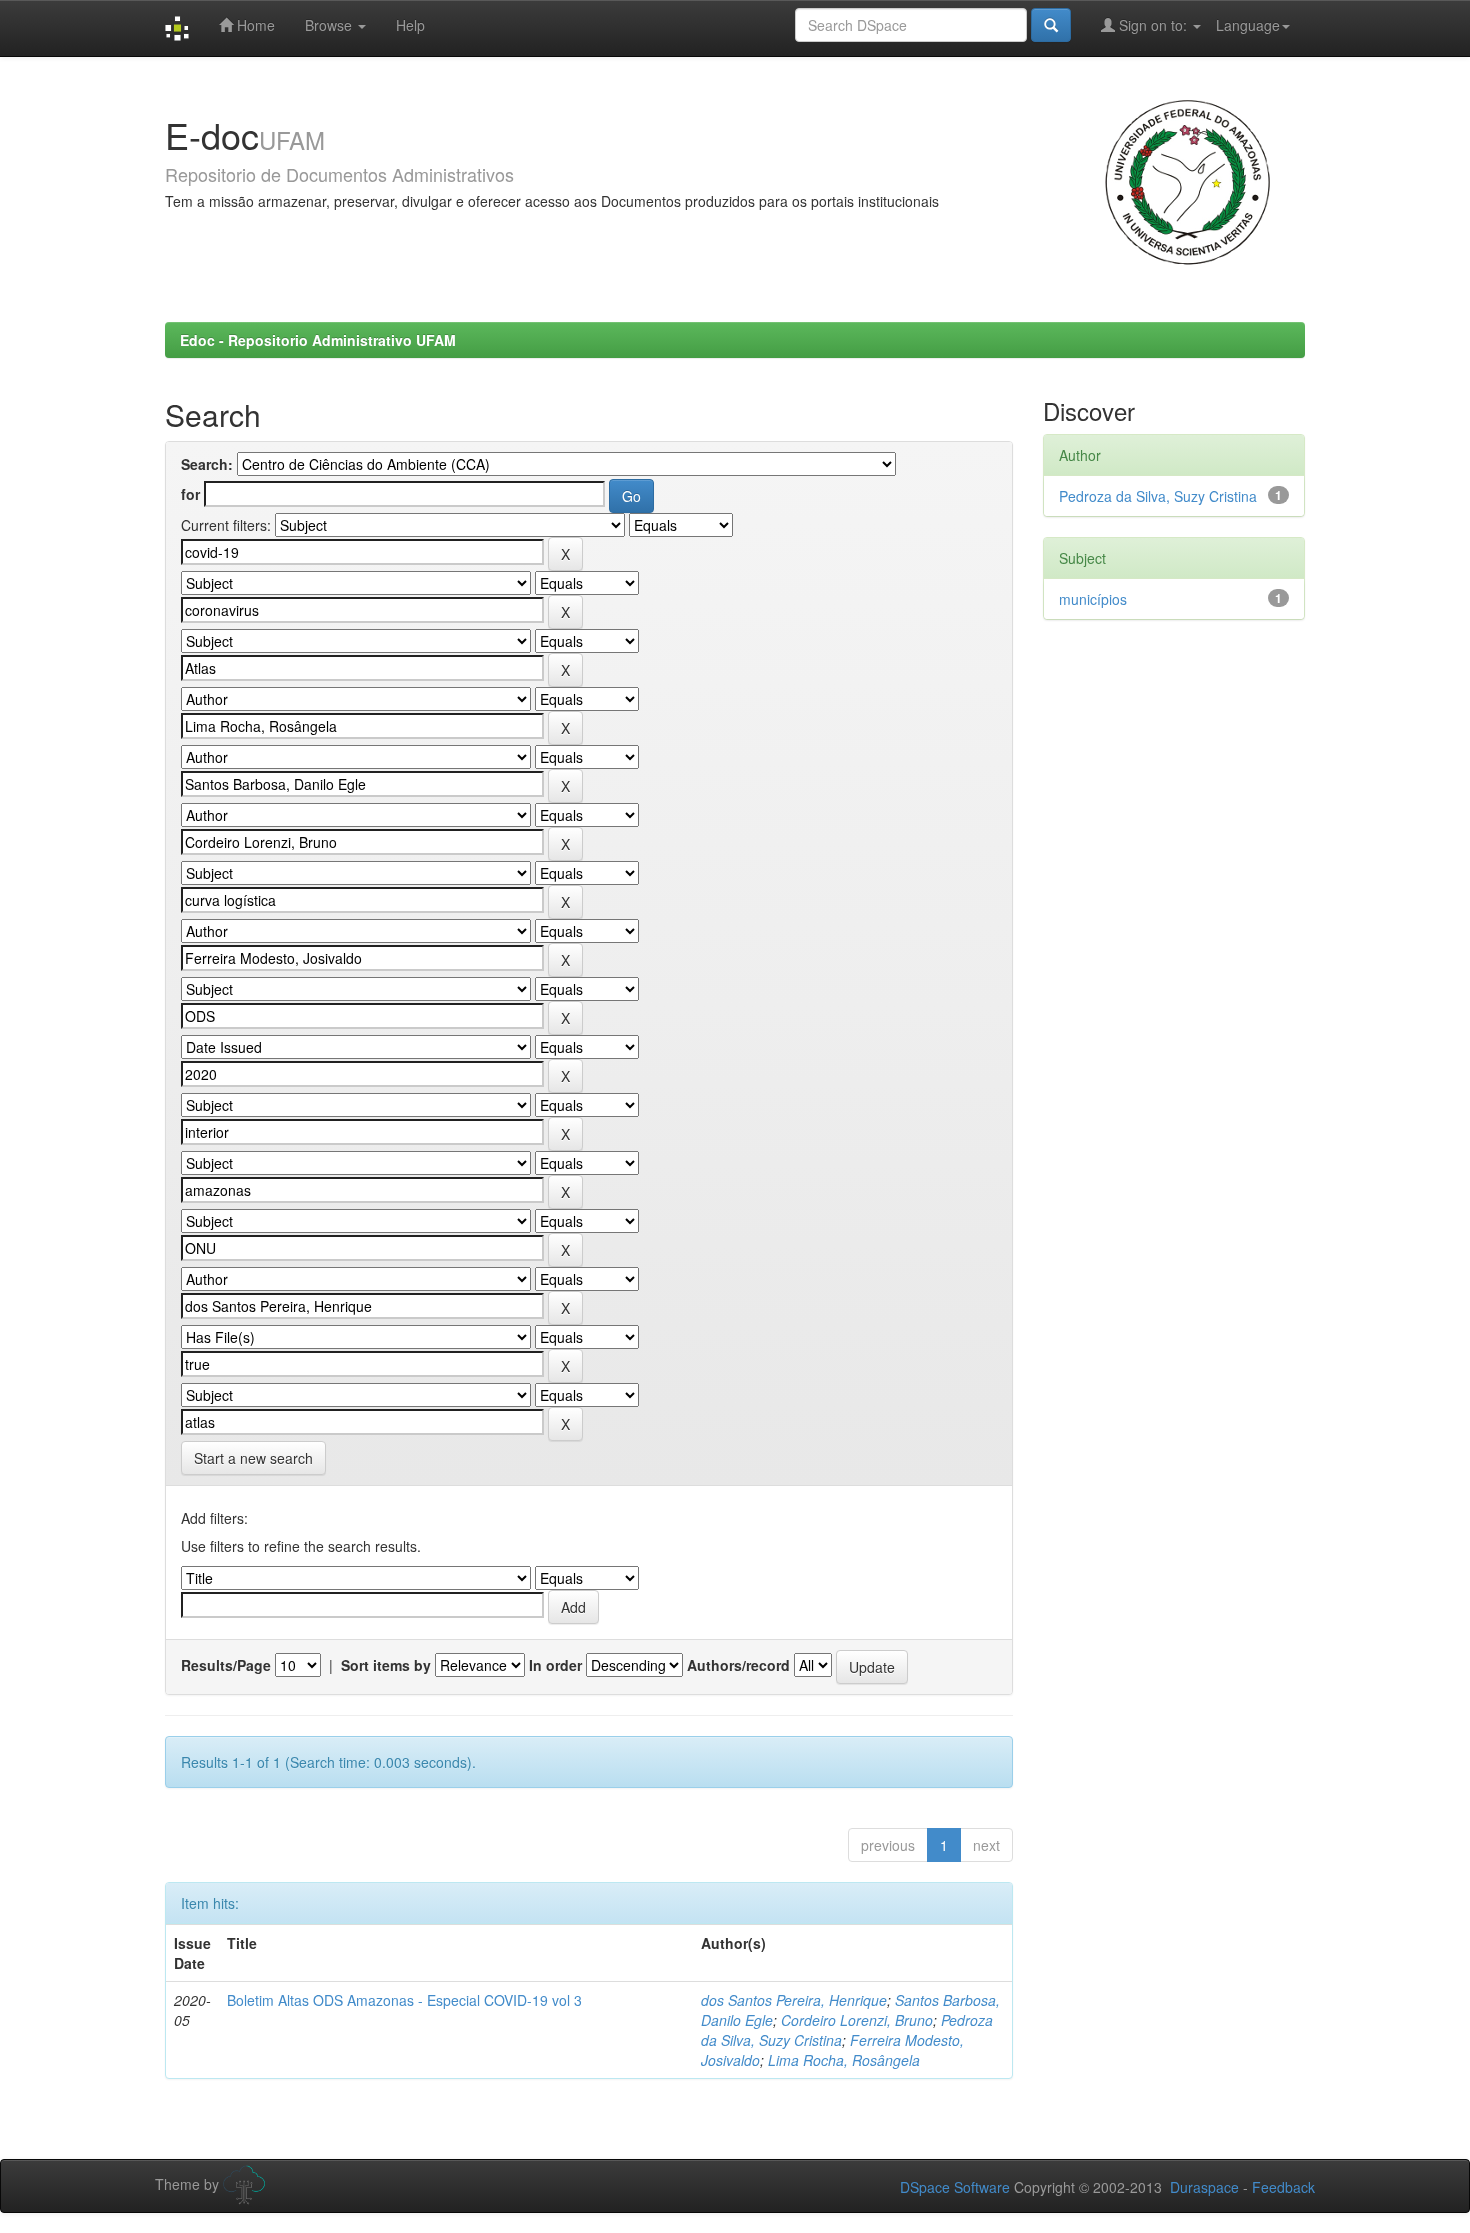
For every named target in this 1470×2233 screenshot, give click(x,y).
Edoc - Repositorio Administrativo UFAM (318, 340)
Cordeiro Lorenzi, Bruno (857, 2020)
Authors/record (738, 1665)
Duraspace (1204, 2187)
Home (254, 25)
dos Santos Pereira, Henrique (794, 2000)
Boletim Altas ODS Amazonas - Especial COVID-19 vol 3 (404, 2000)
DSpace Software (955, 2187)
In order (555, 1665)
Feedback (1283, 2187)
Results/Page (226, 1665)
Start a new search (253, 1458)
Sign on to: (1153, 25)
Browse (330, 25)
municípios (1093, 599)
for (190, 494)
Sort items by (386, 1665)
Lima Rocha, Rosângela (844, 2060)
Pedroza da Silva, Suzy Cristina (1158, 496)
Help (410, 25)
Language (1248, 25)
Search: (207, 464)
